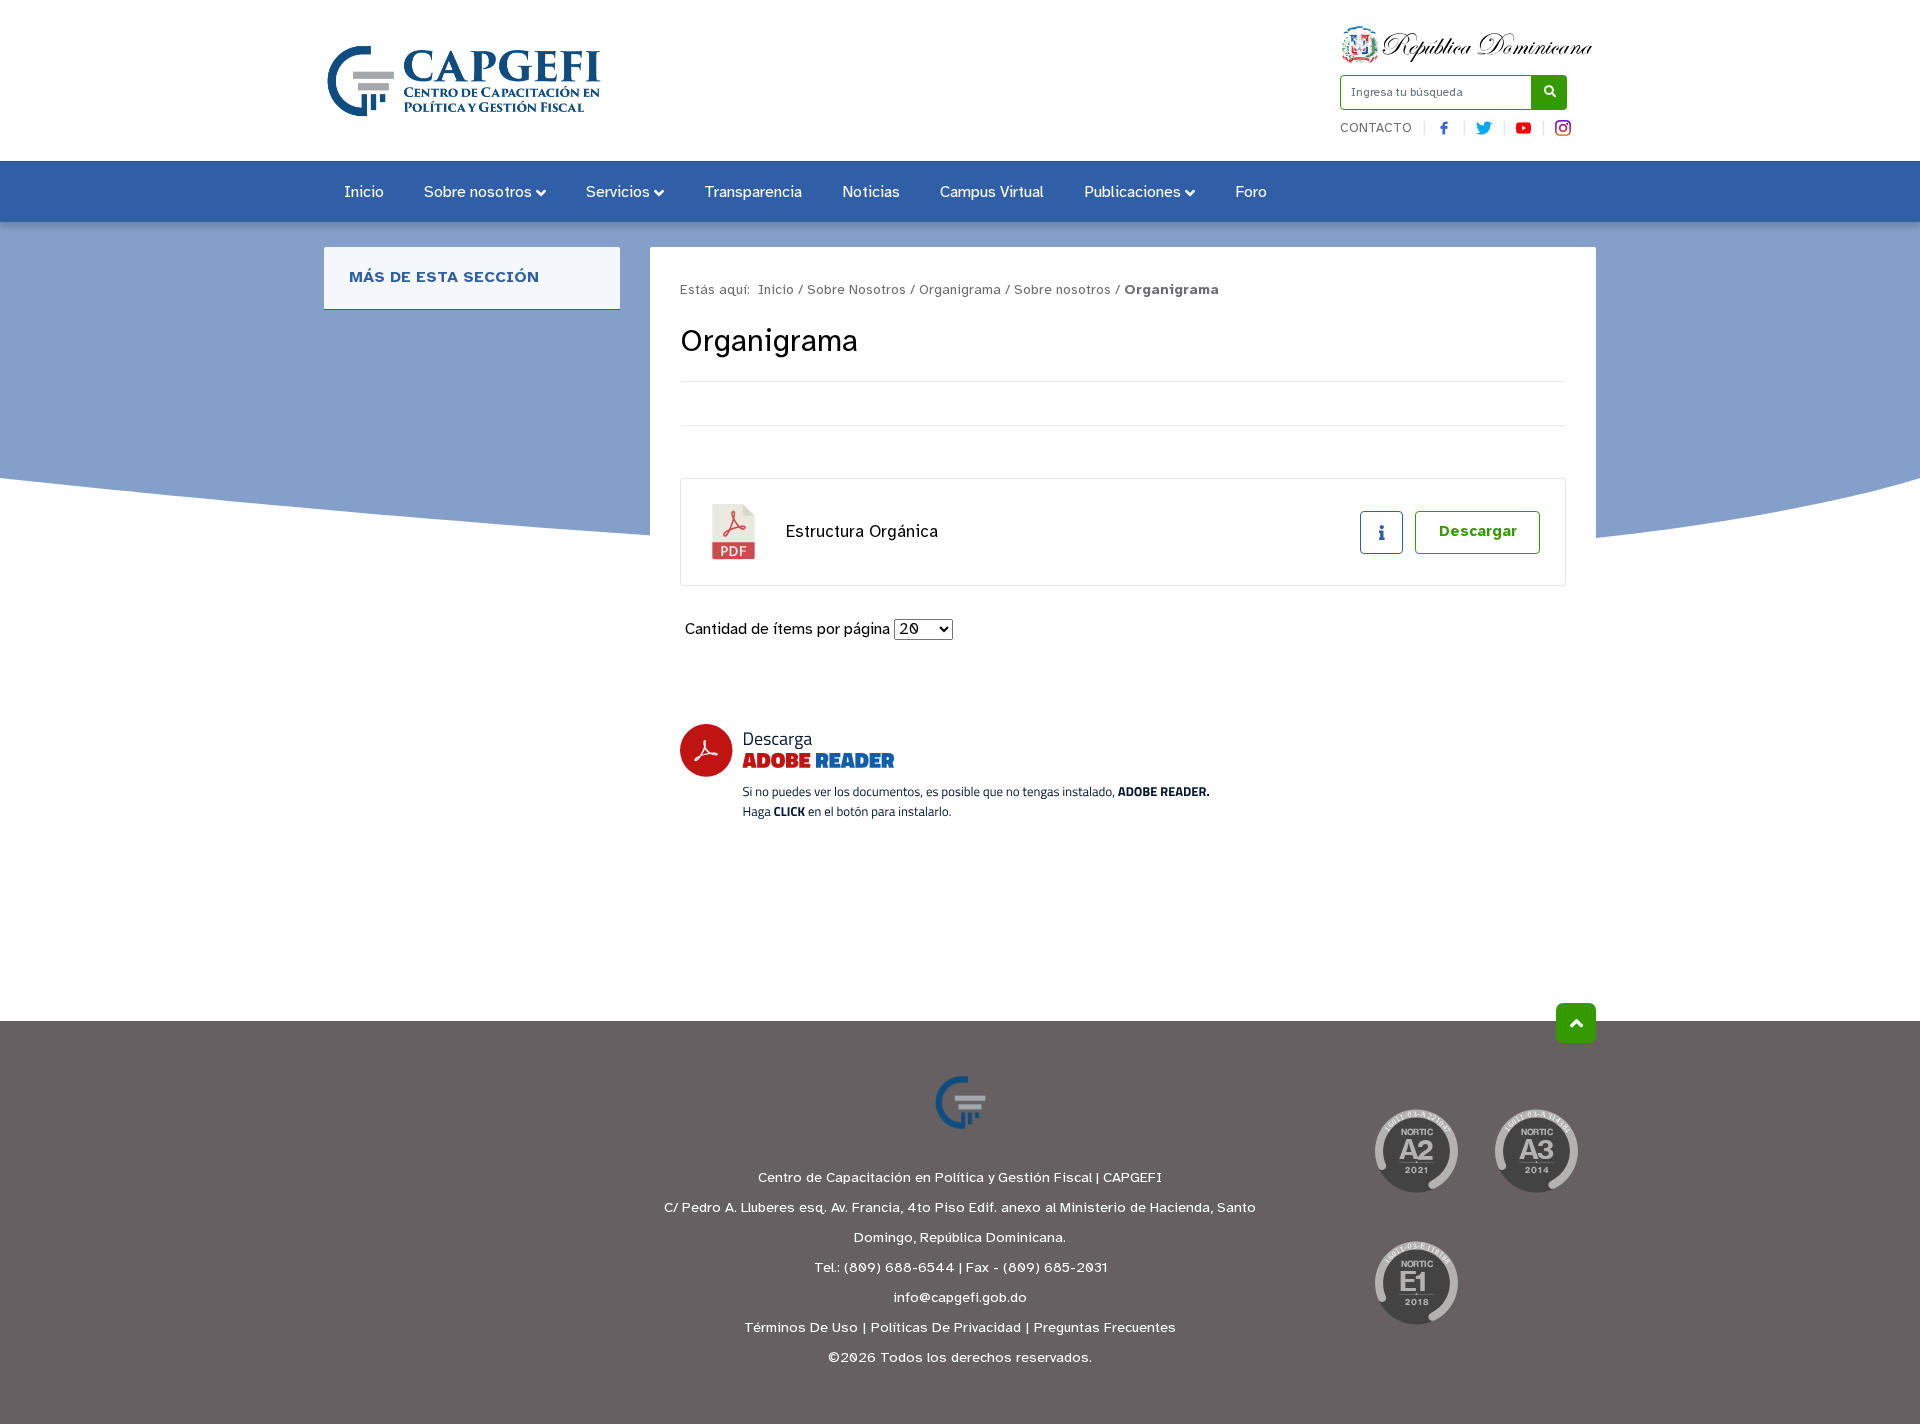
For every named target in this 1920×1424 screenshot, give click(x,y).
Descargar (1478, 532)
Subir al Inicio (1576, 1023)
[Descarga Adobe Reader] (945, 771)
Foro (1251, 192)
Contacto (1376, 128)
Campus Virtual (992, 192)
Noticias (871, 192)
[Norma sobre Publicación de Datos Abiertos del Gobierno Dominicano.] (1416, 1157)
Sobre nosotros (478, 192)
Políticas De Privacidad (946, 1328)
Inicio (364, 192)
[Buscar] (1549, 92)
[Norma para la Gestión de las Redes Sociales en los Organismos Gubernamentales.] (1416, 1289)
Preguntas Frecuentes (1105, 1328)
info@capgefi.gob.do (960, 1298)
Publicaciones (1132, 192)
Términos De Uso (801, 1328)
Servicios (618, 192)
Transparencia (753, 192)
